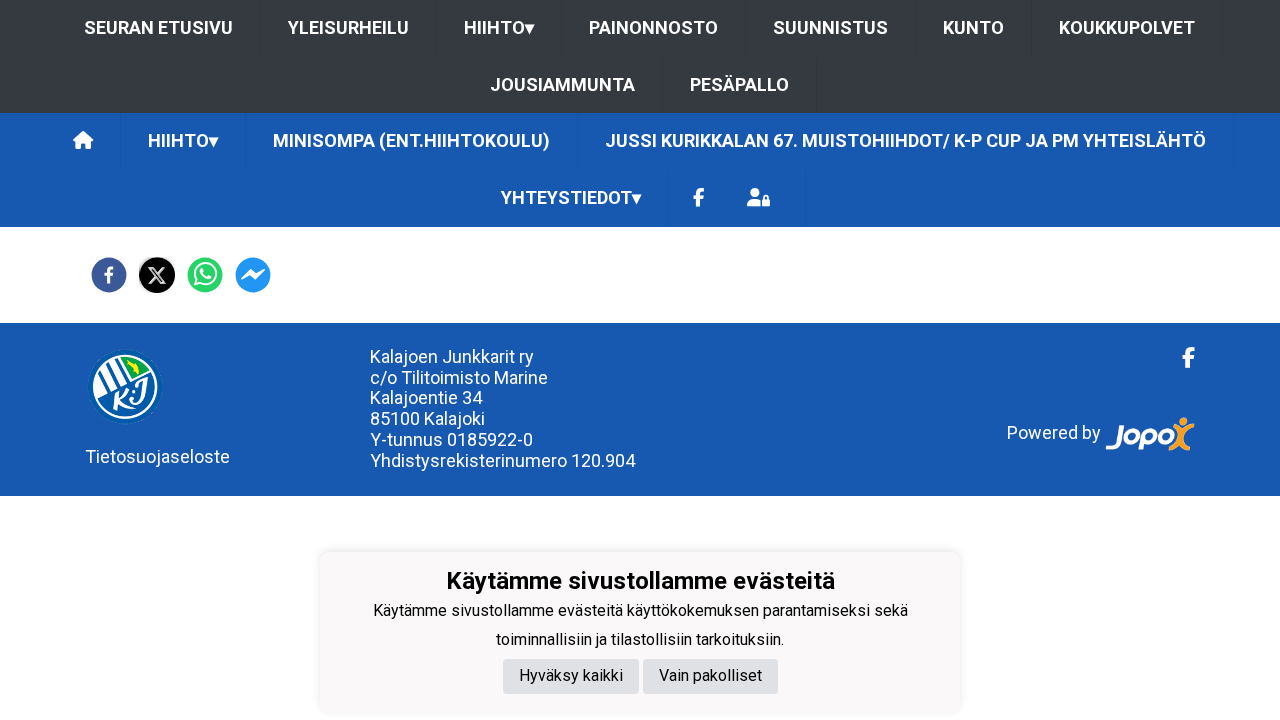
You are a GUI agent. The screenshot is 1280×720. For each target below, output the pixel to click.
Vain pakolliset (710, 675)
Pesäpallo (739, 84)
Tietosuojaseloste (157, 456)
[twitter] (157, 275)
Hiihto (499, 27)
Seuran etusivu (158, 27)
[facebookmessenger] (253, 275)
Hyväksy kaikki (571, 675)
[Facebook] (698, 198)
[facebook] (109, 275)
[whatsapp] (205, 275)
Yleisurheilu (348, 27)
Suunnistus (830, 27)
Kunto (973, 27)
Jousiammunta (562, 84)
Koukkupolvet (1127, 27)
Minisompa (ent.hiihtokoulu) (411, 140)
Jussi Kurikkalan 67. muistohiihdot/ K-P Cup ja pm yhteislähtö (905, 140)
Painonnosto (653, 27)
